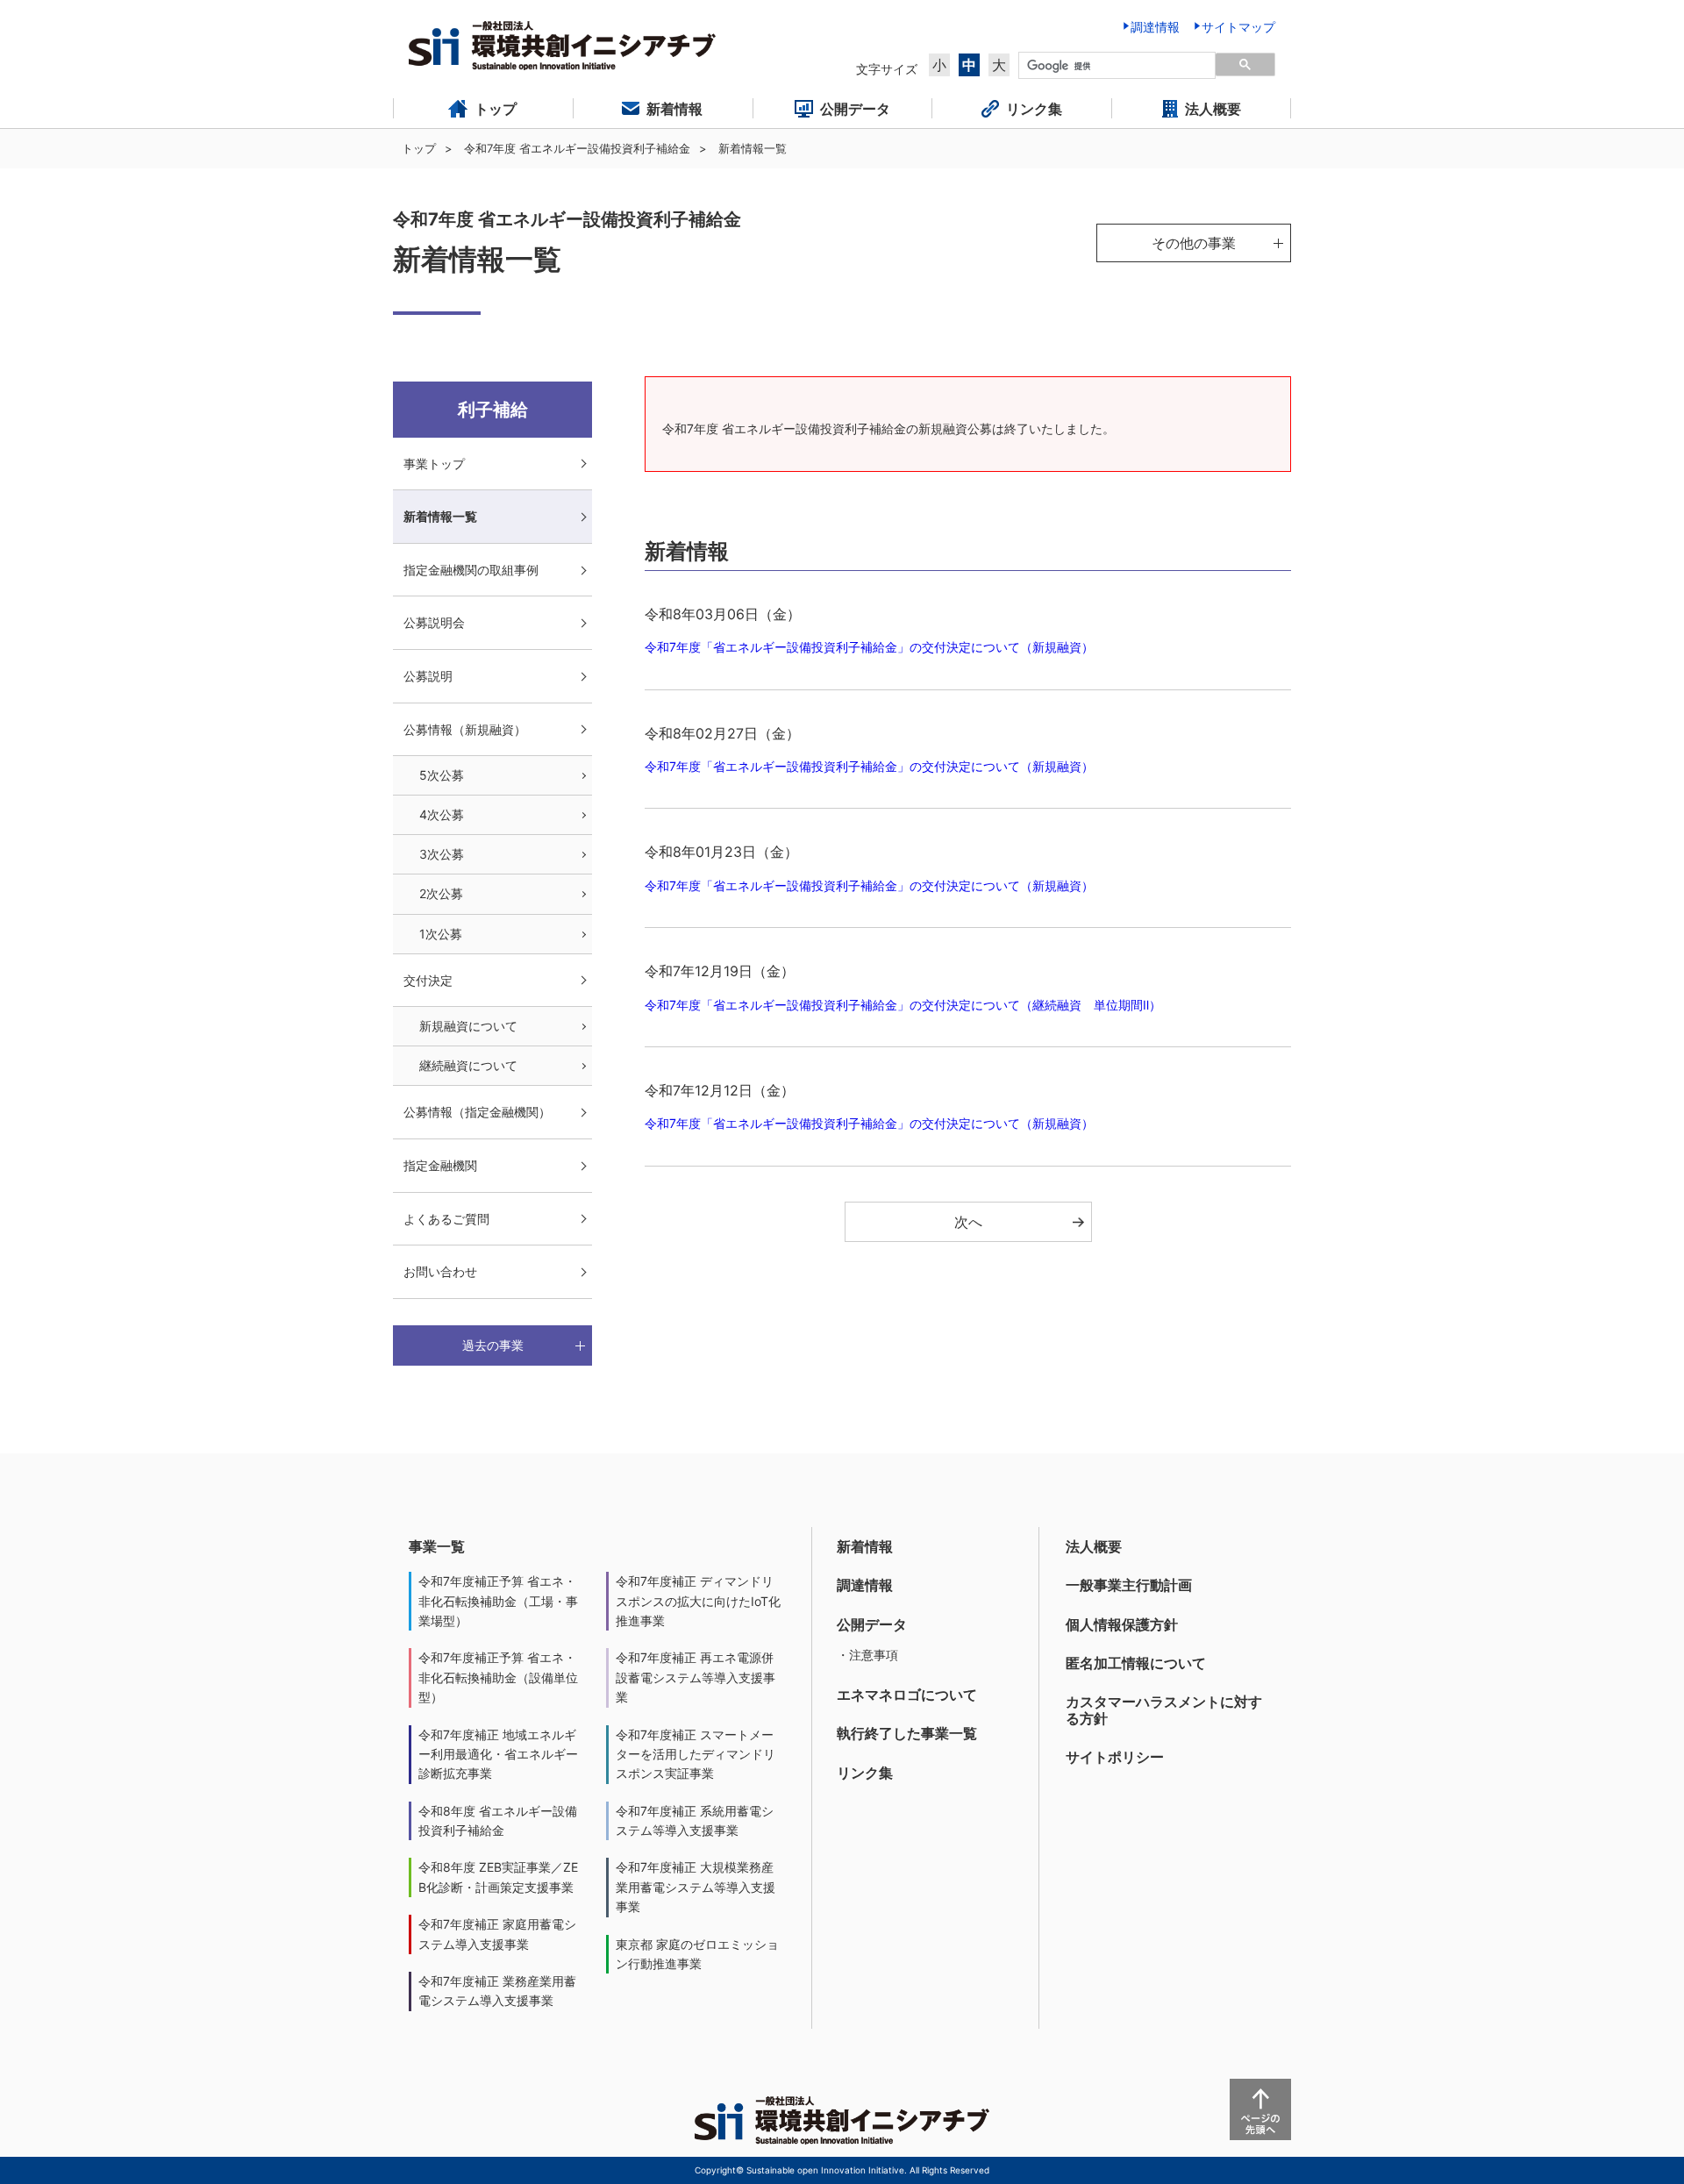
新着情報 (865, 1546)
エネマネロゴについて (907, 1695)
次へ (968, 1222)
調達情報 (865, 1585)
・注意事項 (867, 1655)
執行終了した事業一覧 (907, 1733)
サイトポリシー (1115, 1757)
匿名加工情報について (1136, 1663)
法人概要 (1094, 1546)
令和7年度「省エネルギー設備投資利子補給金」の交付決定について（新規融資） (869, 647)
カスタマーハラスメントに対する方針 (1164, 1710)
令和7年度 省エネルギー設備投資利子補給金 (577, 148)
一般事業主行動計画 (1129, 1585)
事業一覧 (437, 1546)
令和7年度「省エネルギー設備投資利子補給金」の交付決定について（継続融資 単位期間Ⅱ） (903, 1005)
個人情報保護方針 (1122, 1624)
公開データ (872, 1624)
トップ (419, 148)
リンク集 (865, 1773)
